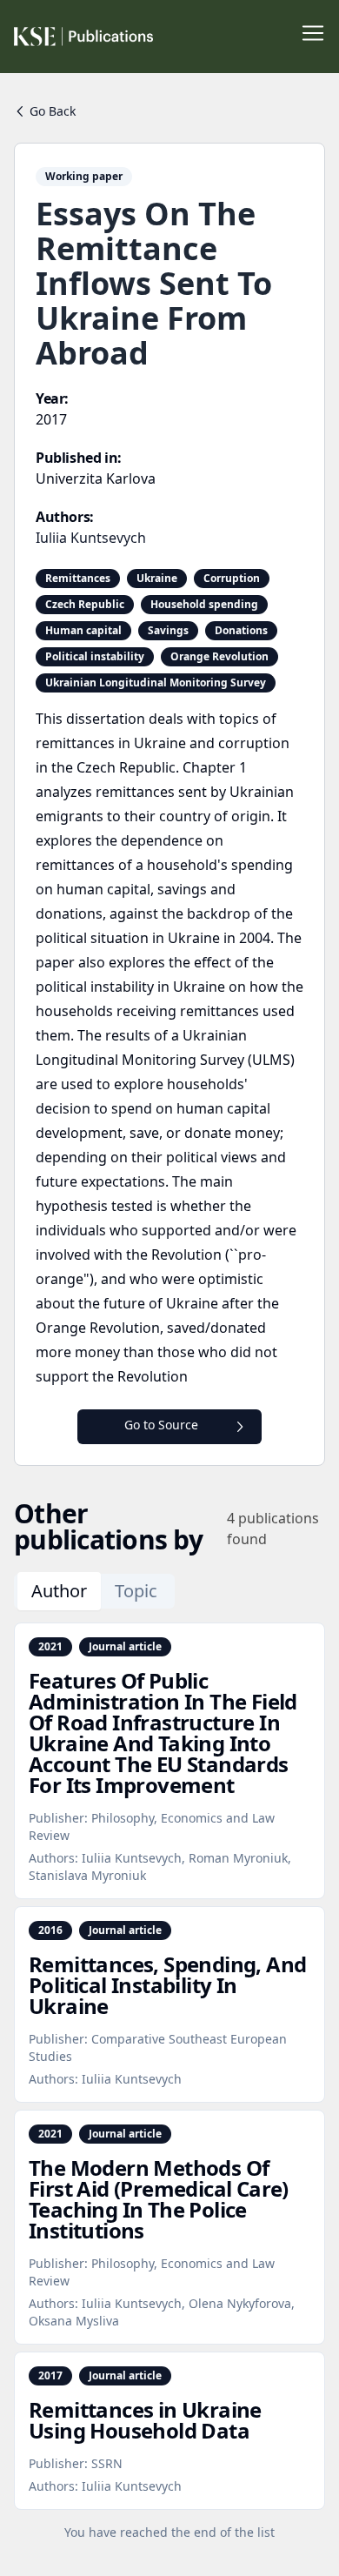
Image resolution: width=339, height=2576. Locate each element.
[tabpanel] (169, 2082)
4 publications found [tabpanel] (273, 1529)
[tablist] (94, 1591)
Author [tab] (59, 1591)
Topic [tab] (136, 1591)
